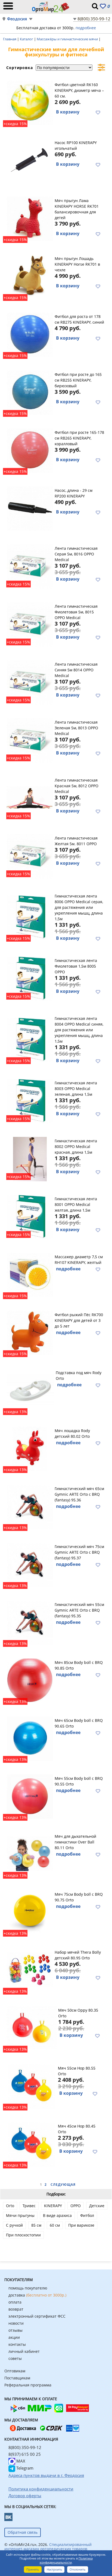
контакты (17, 2344)
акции (14, 2337)
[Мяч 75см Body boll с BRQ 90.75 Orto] (30, 1912)
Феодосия (17, 19)
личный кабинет (24, 2351)
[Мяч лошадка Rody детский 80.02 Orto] (30, 1448)
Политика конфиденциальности (66, 2560)
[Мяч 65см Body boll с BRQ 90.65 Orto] (30, 1738)
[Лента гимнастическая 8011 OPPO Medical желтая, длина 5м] (30, 856)
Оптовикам (15, 2371)
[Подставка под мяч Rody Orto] (30, 1390)
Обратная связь (23, 2532)
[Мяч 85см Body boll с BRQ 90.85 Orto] (30, 1680)
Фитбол (87, 2215)
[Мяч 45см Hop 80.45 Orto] (31, 2144)
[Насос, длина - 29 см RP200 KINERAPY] (30, 508)
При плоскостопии (23, 2235)
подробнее (86, 28)
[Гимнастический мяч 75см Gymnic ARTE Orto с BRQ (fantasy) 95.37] (30, 1564)
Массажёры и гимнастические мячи (68, 39)
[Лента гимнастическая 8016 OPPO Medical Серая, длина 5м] (30, 566)
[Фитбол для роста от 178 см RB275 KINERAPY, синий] (30, 334)
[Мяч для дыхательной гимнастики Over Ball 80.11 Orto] (30, 1854)
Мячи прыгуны (20, 2215)
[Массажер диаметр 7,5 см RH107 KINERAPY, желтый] (30, 1274)
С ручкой (14, 2225)
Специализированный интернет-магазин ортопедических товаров (48, 2547)
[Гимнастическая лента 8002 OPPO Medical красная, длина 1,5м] (30, 1158)
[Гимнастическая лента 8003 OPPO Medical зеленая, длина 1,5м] (30, 1100)
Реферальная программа (28, 2385)
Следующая (63, 2185)
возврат (16, 2309)
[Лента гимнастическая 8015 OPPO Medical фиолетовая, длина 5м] (30, 624)
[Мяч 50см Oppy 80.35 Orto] (32, 2028)
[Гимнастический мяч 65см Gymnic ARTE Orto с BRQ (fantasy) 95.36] (30, 1506)
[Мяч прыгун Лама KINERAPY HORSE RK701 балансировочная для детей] (30, 218)
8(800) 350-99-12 (94, 19)
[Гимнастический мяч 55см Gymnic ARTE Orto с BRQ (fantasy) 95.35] (30, 1622)
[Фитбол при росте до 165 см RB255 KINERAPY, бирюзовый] (30, 392)
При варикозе (81, 2225)
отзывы (15, 2330)
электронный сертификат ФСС (37, 2316)
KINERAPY (53, 2206)
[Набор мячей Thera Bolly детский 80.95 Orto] (30, 1970)
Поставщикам (17, 2378)
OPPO (76, 2206)
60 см (55, 2225)
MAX (20, 2461)
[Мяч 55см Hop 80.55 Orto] (31, 2086)
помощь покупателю (28, 2288)
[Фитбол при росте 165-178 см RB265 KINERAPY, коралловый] (30, 450)
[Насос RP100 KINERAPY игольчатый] (30, 160)
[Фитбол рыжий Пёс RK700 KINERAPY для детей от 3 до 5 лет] (30, 1332)
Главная (10, 39)
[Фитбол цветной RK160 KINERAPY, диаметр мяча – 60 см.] (30, 102)
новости (16, 2323)
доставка (37, 2295)
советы (15, 2358)
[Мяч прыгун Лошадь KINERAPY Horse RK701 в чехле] (30, 276)
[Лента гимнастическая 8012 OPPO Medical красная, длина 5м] (30, 798)
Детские (97, 2206)
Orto (10, 2206)
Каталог (27, 39)
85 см (36, 2225)
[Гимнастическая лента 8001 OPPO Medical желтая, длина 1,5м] (30, 1216)
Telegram (24, 2468)
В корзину (68, 112)
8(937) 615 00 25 (25, 2454)
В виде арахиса (57, 2215)
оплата (15, 2302)
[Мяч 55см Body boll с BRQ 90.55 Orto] (30, 1796)
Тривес (29, 2206)
